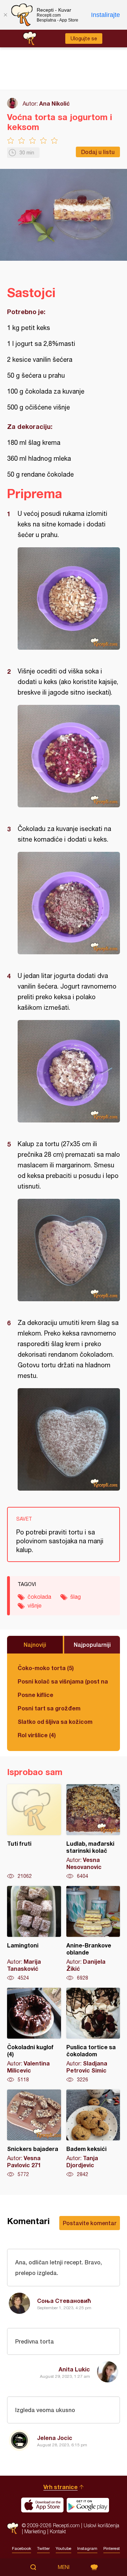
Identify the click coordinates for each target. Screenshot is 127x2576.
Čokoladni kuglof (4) (34, 2035)
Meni (64, 2567)
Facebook (22, 2548)
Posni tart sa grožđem (49, 1708)
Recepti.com (13, 2528)
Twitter (43, 2548)
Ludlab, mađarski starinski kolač (93, 1832)
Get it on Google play (88, 2505)
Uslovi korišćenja (101, 2525)
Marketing (35, 2531)
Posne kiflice (35, 1695)
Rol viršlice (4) (37, 1735)
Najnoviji (35, 1644)
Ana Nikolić (55, 103)
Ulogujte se (84, 39)
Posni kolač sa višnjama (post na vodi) (64, 1681)
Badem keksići (93, 2134)
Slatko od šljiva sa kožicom (55, 1722)
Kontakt (58, 2531)
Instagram (87, 2548)
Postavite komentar (90, 2223)
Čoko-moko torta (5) (46, 1668)
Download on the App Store (42, 2505)
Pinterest (112, 2548)
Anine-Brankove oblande (93, 1934)
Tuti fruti (34, 1832)
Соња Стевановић (64, 2301)
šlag (75, 1597)
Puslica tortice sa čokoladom (93, 2035)
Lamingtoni (34, 1934)
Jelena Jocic (55, 2438)
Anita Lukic (74, 2369)
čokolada (39, 1597)
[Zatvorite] (5, 15)
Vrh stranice (61, 2487)
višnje (35, 1605)
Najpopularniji (92, 1644)
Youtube (64, 2548)
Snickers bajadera (34, 2134)
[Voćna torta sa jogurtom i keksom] (69, 599)
